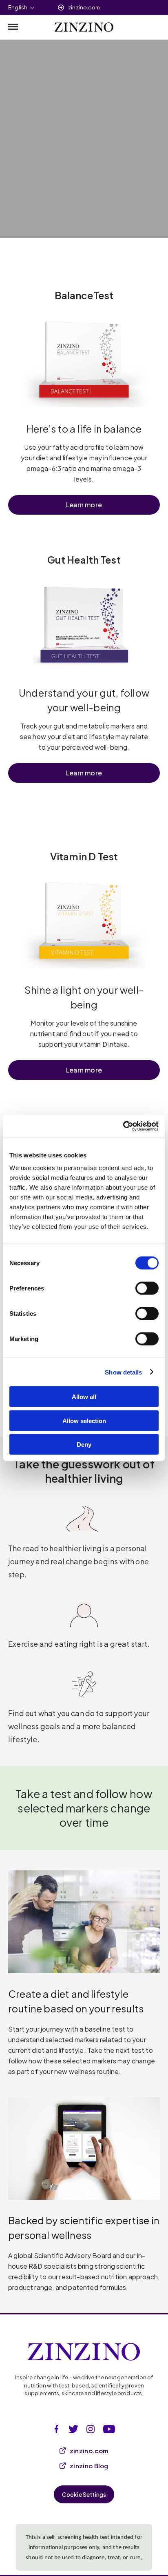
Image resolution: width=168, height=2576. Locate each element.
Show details (123, 1372)
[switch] (147, 1288)
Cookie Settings (84, 2494)
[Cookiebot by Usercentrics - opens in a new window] (123, 1126)
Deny (84, 1445)
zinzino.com (84, 7)
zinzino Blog (89, 2466)
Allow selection (84, 1420)
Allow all (84, 1397)
